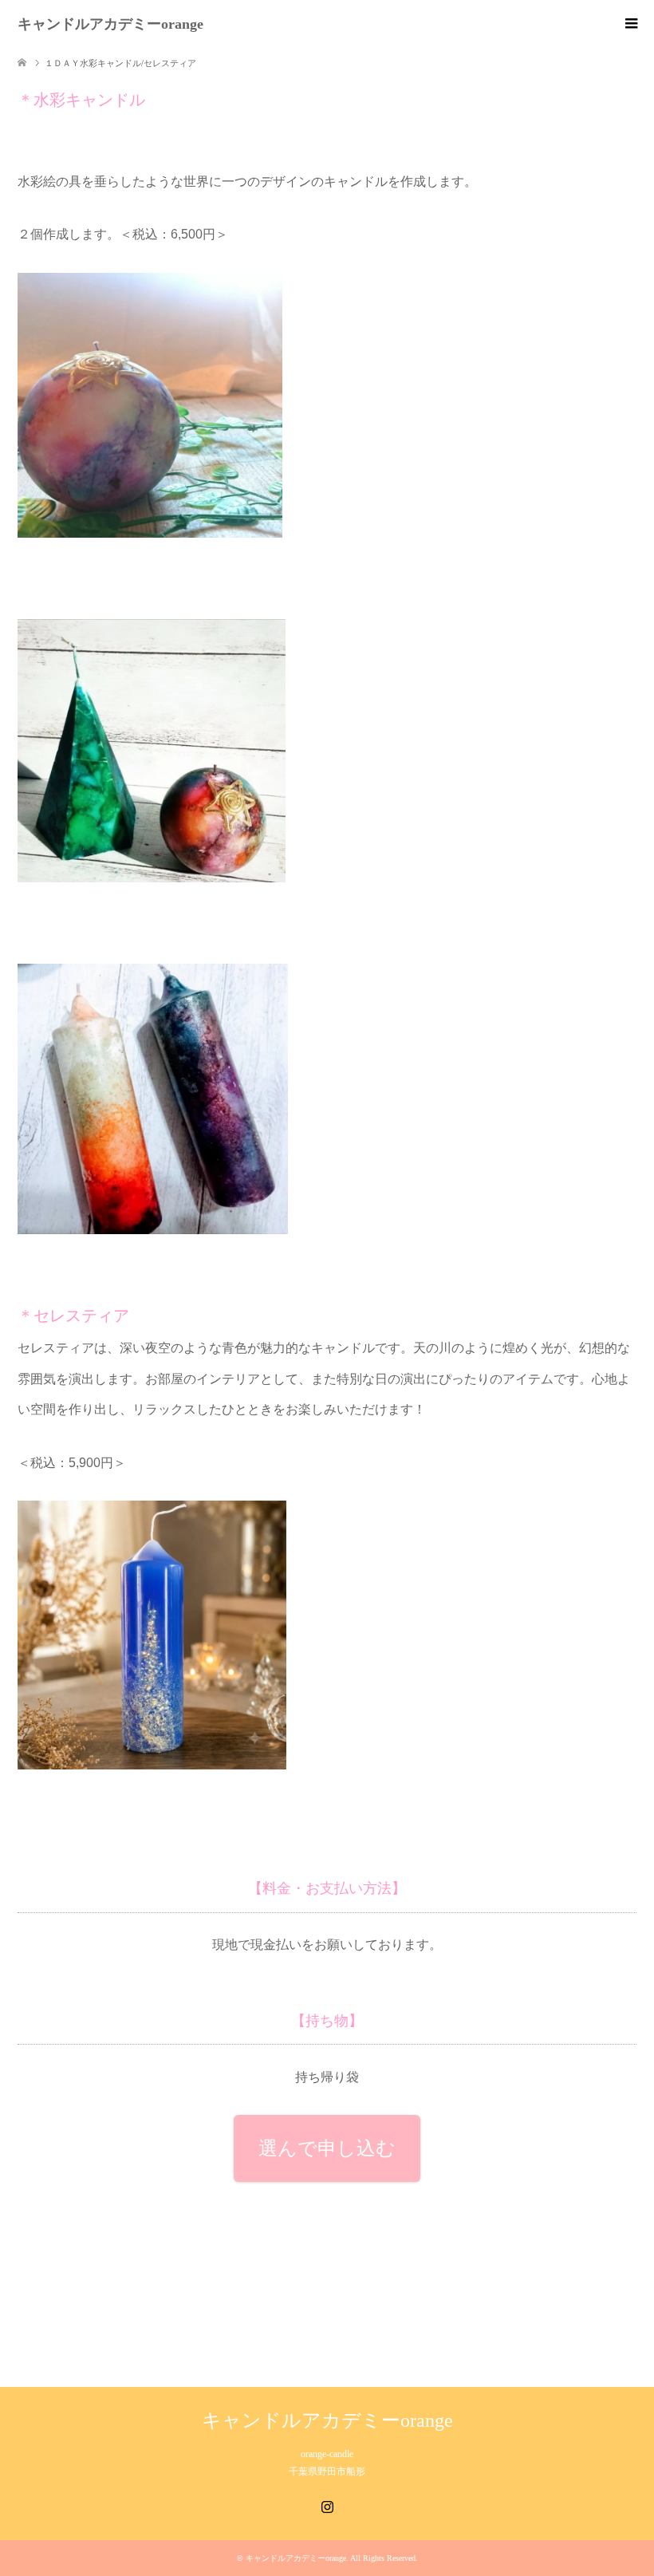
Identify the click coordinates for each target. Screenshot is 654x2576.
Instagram (327, 2505)
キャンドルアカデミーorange (110, 24)
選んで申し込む (327, 2148)
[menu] (630, 24)
